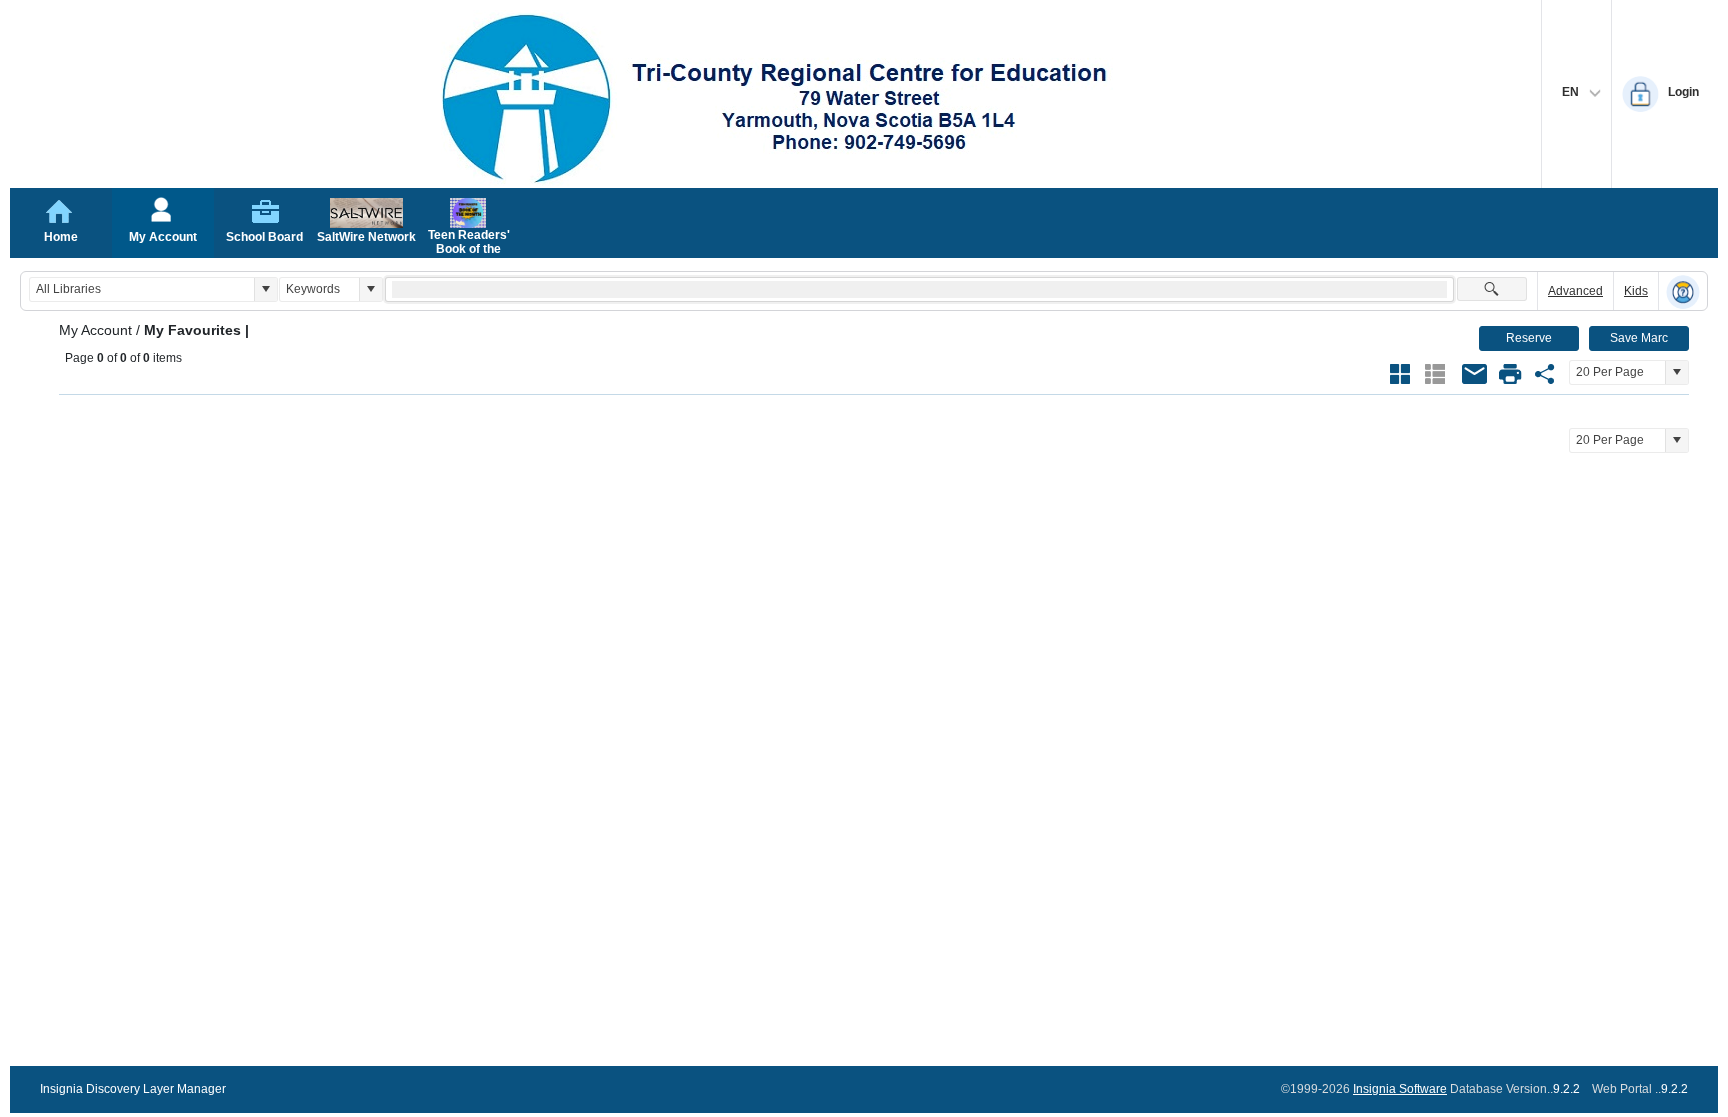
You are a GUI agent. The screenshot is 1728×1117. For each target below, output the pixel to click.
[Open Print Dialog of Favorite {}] (1510, 374)
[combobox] (142, 289)
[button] (265, 289)
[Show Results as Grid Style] (1400, 374)
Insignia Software (1400, 1089)
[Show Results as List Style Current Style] (1435, 374)
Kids (1636, 291)
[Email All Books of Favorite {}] (1475, 374)
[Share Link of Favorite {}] (1545, 374)
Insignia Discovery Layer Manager (133, 1089)
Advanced (1575, 291)
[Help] (1683, 292)
